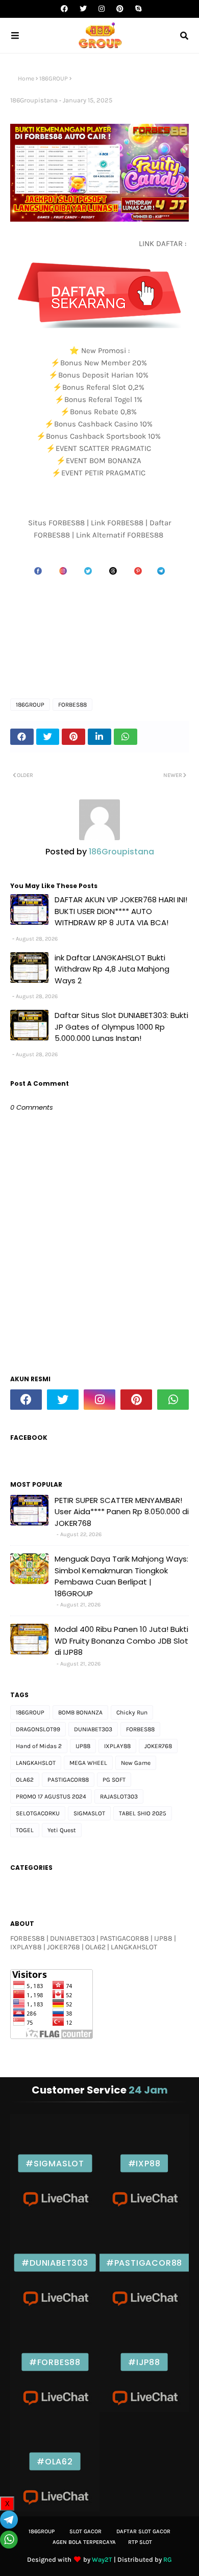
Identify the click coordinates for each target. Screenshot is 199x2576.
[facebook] (64, 9)
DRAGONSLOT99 (38, 1729)
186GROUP (54, 78)
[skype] (137, 9)
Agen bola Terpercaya (84, 2542)
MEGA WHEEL (88, 1763)
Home (26, 78)
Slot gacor (85, 2531)
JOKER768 (158, 1746)
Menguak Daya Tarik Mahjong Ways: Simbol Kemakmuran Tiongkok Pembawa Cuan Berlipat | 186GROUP (121, 1576)
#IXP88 (144, 2164)
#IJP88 (144, 2362)
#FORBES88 (55, 2362)
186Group (42, 2531)
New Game (136, 1763)
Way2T (102, 2559)
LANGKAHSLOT (36, 1763)
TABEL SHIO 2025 (143, 1813)
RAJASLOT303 (119, 1796)
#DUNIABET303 (55, 2263)
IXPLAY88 (117, 1746)
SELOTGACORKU (38, 1813)
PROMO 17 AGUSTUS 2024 (51, 1796)
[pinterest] (120, 9)
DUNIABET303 (93, 1729)
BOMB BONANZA (80, 1712)
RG (168, 2559)
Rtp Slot (140, 2542)
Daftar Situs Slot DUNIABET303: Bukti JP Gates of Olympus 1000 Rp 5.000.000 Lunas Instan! (121, 1027)
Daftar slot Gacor (143, 2531)
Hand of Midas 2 (39, 1746)
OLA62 (25, 1780)
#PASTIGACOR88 (144, 2263)
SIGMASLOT (89, 1813)
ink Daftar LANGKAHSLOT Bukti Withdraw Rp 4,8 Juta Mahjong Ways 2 (112, 969)
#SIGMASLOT (55, 2164)
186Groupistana (34, 100)
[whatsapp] (173, 1400)
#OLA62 (55, 2462)
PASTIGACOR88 (68, 1780)
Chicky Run (132, 1712)
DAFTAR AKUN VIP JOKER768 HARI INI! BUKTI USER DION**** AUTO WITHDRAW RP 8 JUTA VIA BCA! (121, 911)
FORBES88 (72, 705)
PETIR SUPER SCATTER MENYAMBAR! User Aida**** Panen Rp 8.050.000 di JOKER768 (122, 1512)
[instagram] (102, 9)
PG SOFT (114, 1780)
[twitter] (83, 9)
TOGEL (25, 1830)
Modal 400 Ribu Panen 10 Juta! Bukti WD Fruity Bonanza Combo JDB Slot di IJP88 (121, 1641)
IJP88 (83, 1746)
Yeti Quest (62, 1830)
